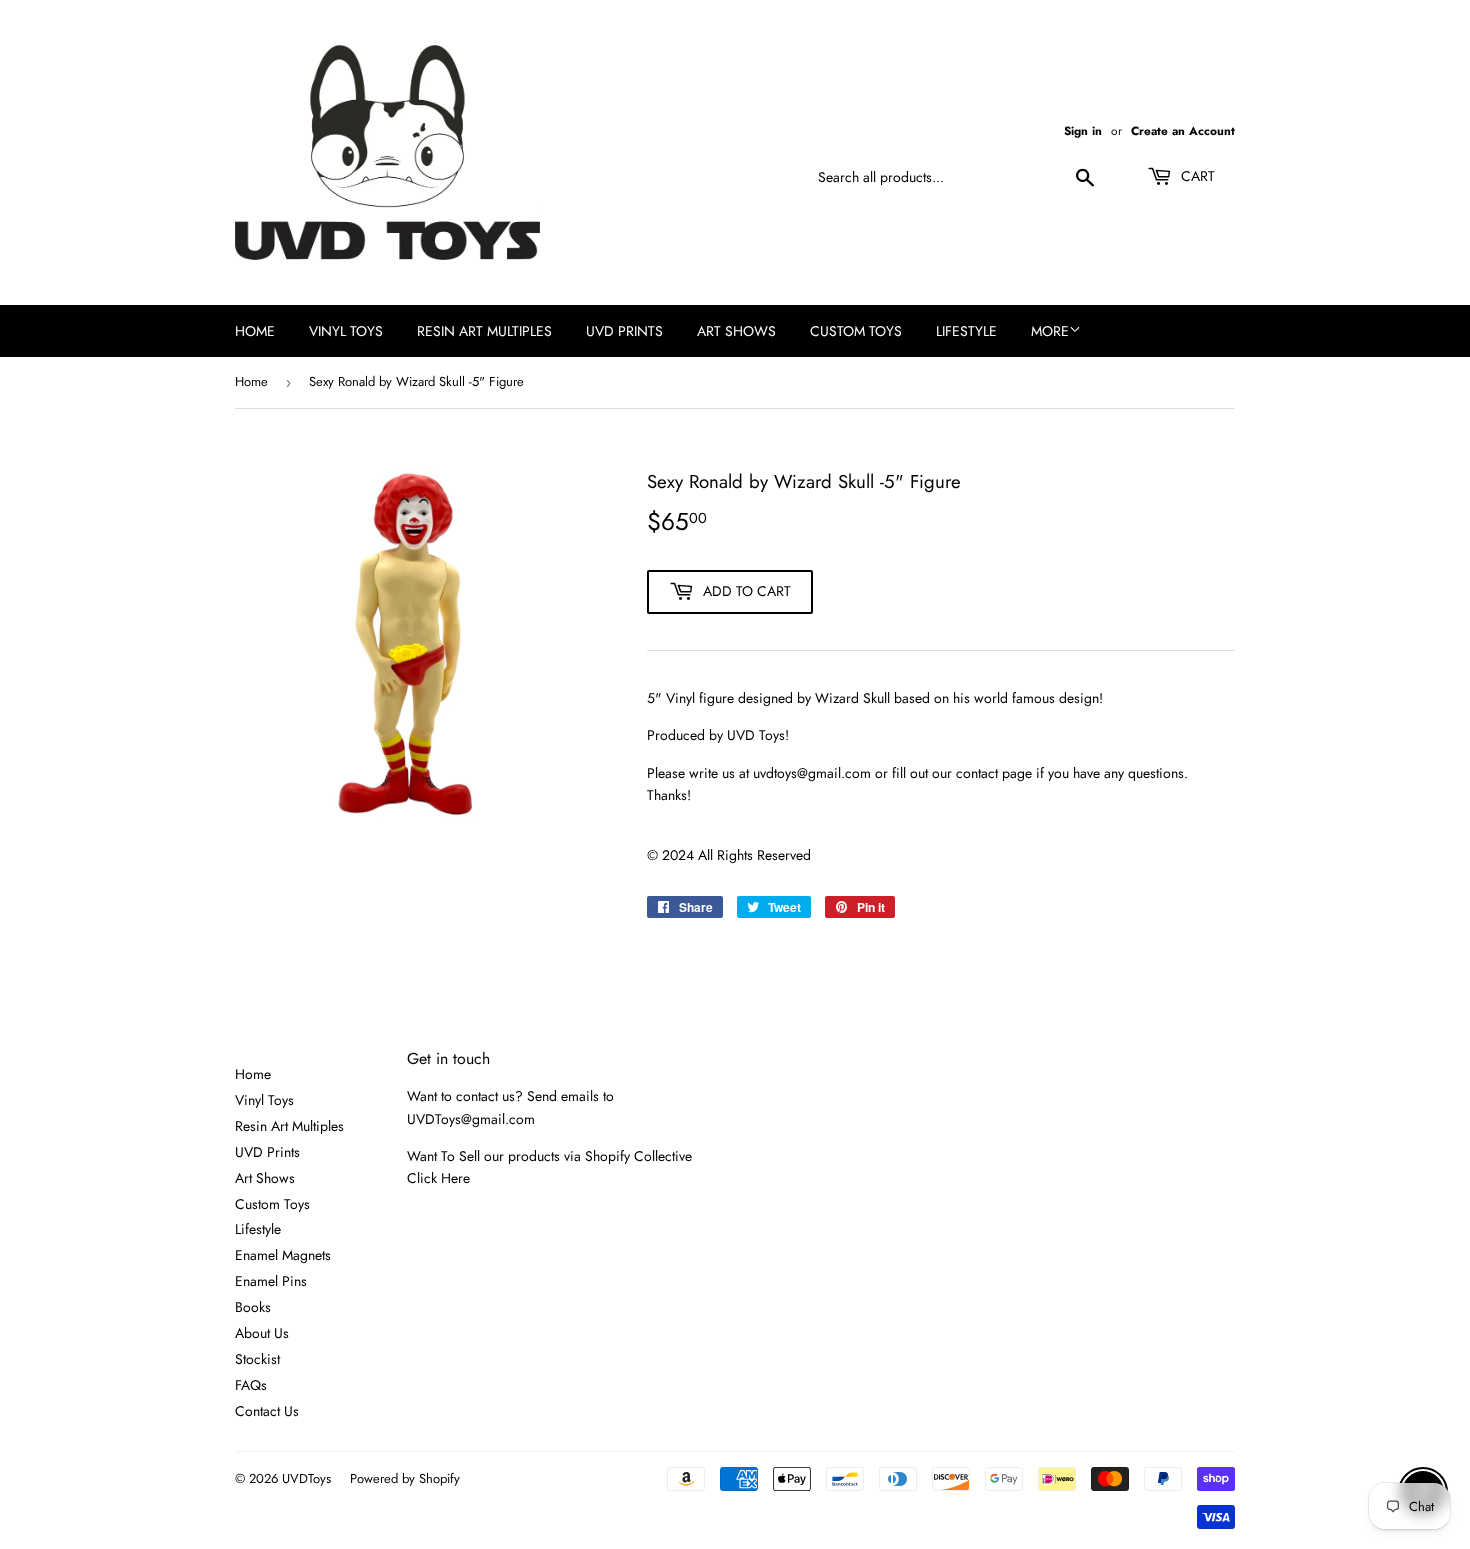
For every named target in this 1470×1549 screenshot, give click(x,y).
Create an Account (1183, 130)
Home (255, 331)
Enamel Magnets (283, 1255)
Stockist (257, 1359)
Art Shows (736, 331)
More (1050, 331)
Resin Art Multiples (484, 331)
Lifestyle (966, 331)
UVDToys (306, 1478)
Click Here (438, 1178)
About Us (262, 1333)
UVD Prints (624, 331)
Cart (1196, 176)
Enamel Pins (271, 1281)
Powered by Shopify (405, 1478)
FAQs (251, 1385)
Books (253, 1307)
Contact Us (267, 1411)
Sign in (1083, 130)
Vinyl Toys (346, 331)
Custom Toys (856, 331)
